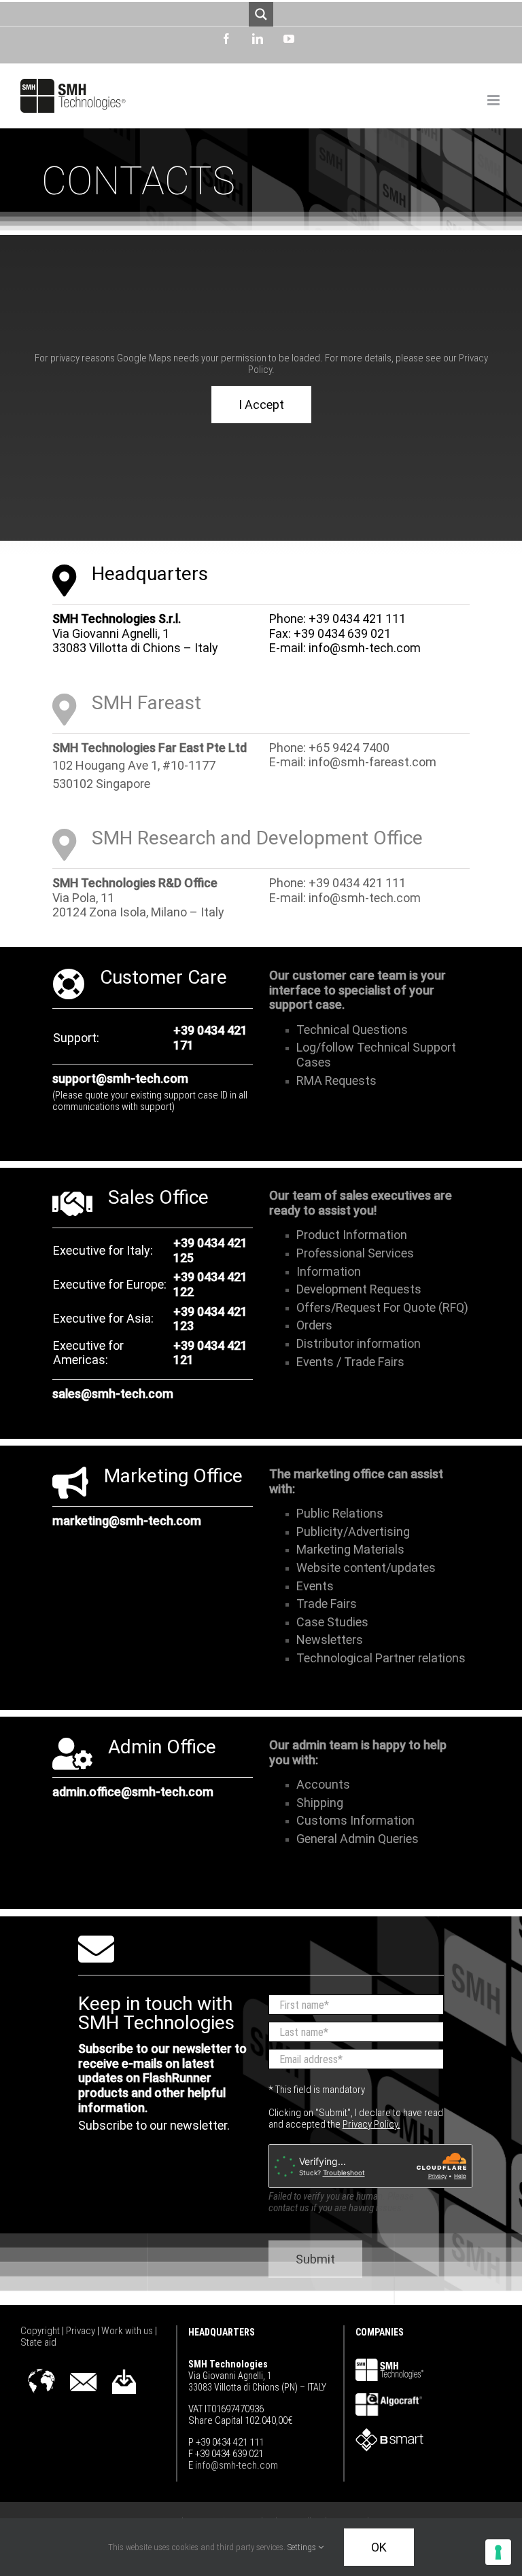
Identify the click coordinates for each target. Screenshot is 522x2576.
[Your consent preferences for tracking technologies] (498, 2552)
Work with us (128, 2331)
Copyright (41, 2331)
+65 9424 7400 (349, 748)
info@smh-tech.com (365, 648)
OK (379, 2547)
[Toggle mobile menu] (494, 100)
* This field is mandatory (317, 2090)
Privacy (82, 2331)
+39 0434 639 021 (342, 633)
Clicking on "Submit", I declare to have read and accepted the (356, 2118)
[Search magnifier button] (261, 14)
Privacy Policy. (371, 2124)
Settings (303, 2547)
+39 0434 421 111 (357, 619)
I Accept (261, 405)
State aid (38, 2342)
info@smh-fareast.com (372, 762)
